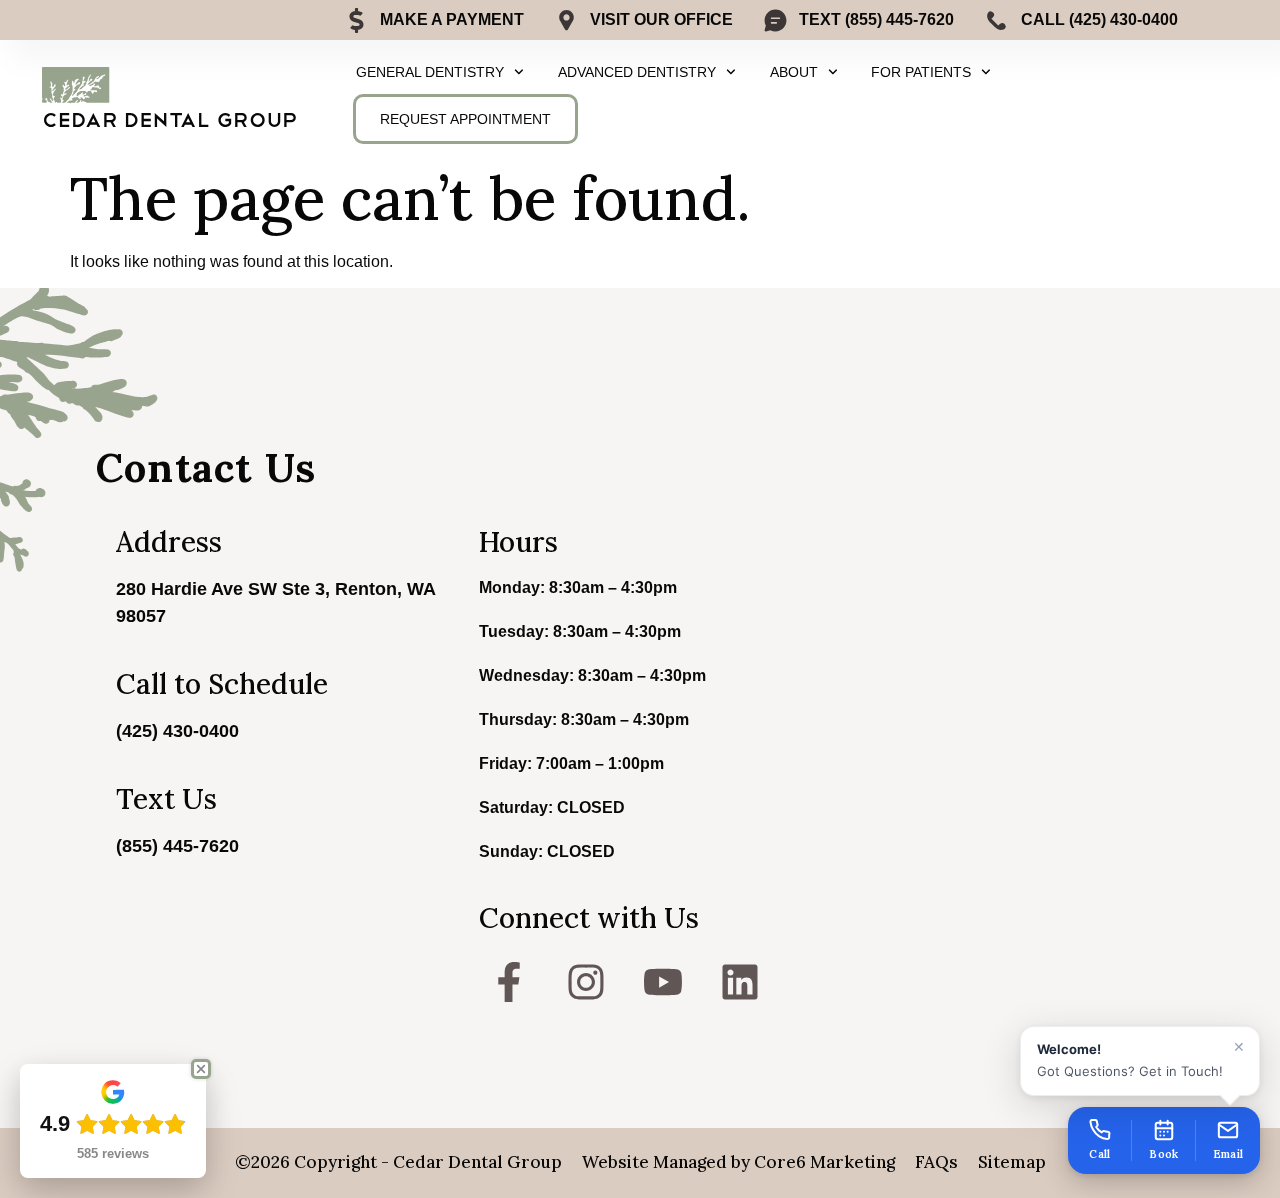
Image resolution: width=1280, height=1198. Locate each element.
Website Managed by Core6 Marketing (738, 1162)
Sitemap (1012, 1162)
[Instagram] (586, 982)
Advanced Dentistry (637, 72)
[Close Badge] (201, 1069)
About (794, 72)
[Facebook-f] (509, 982)
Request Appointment (465, 119)
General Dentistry (430, 72)
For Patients (921, 72)
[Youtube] (663, 982)
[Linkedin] (740, 982)
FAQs (936, 1162)
